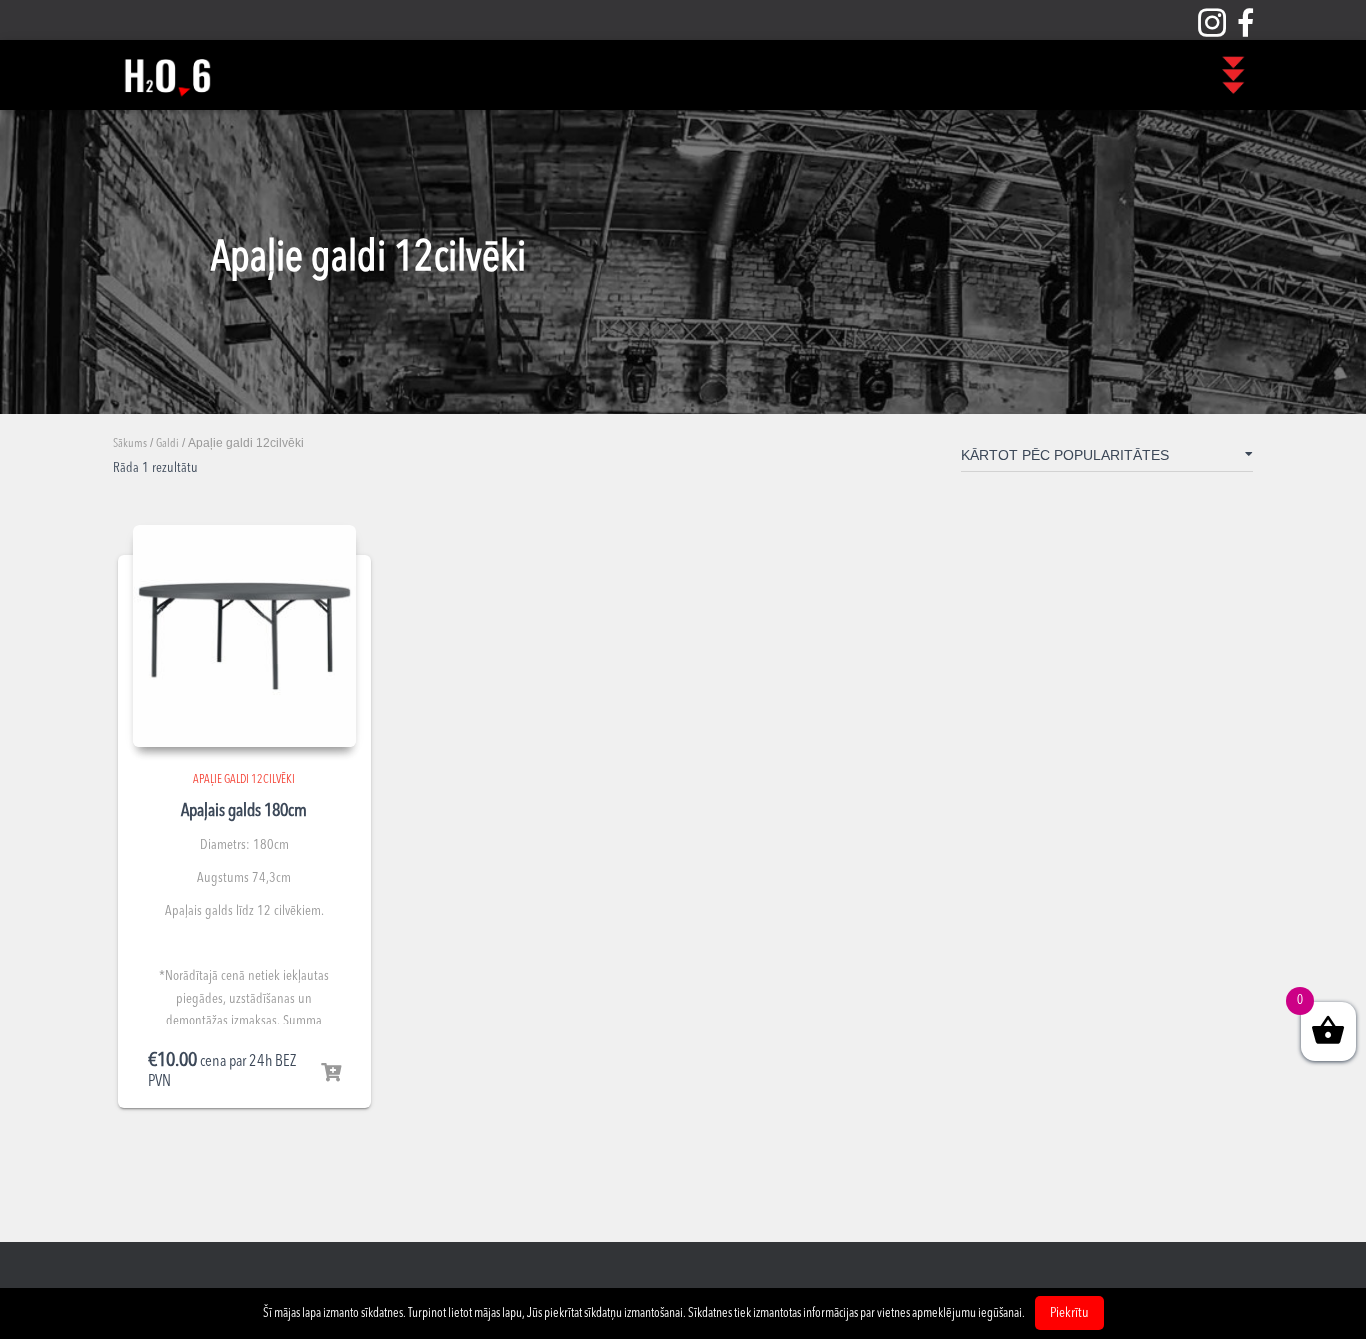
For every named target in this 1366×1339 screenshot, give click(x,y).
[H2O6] (167, 75)
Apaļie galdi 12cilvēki (244, 780)
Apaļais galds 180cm (244, 811)
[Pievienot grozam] (331, 1073)
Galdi (167, 444)
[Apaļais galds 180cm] (244, 636)
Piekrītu (1069, 1313)
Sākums (130, 444)
